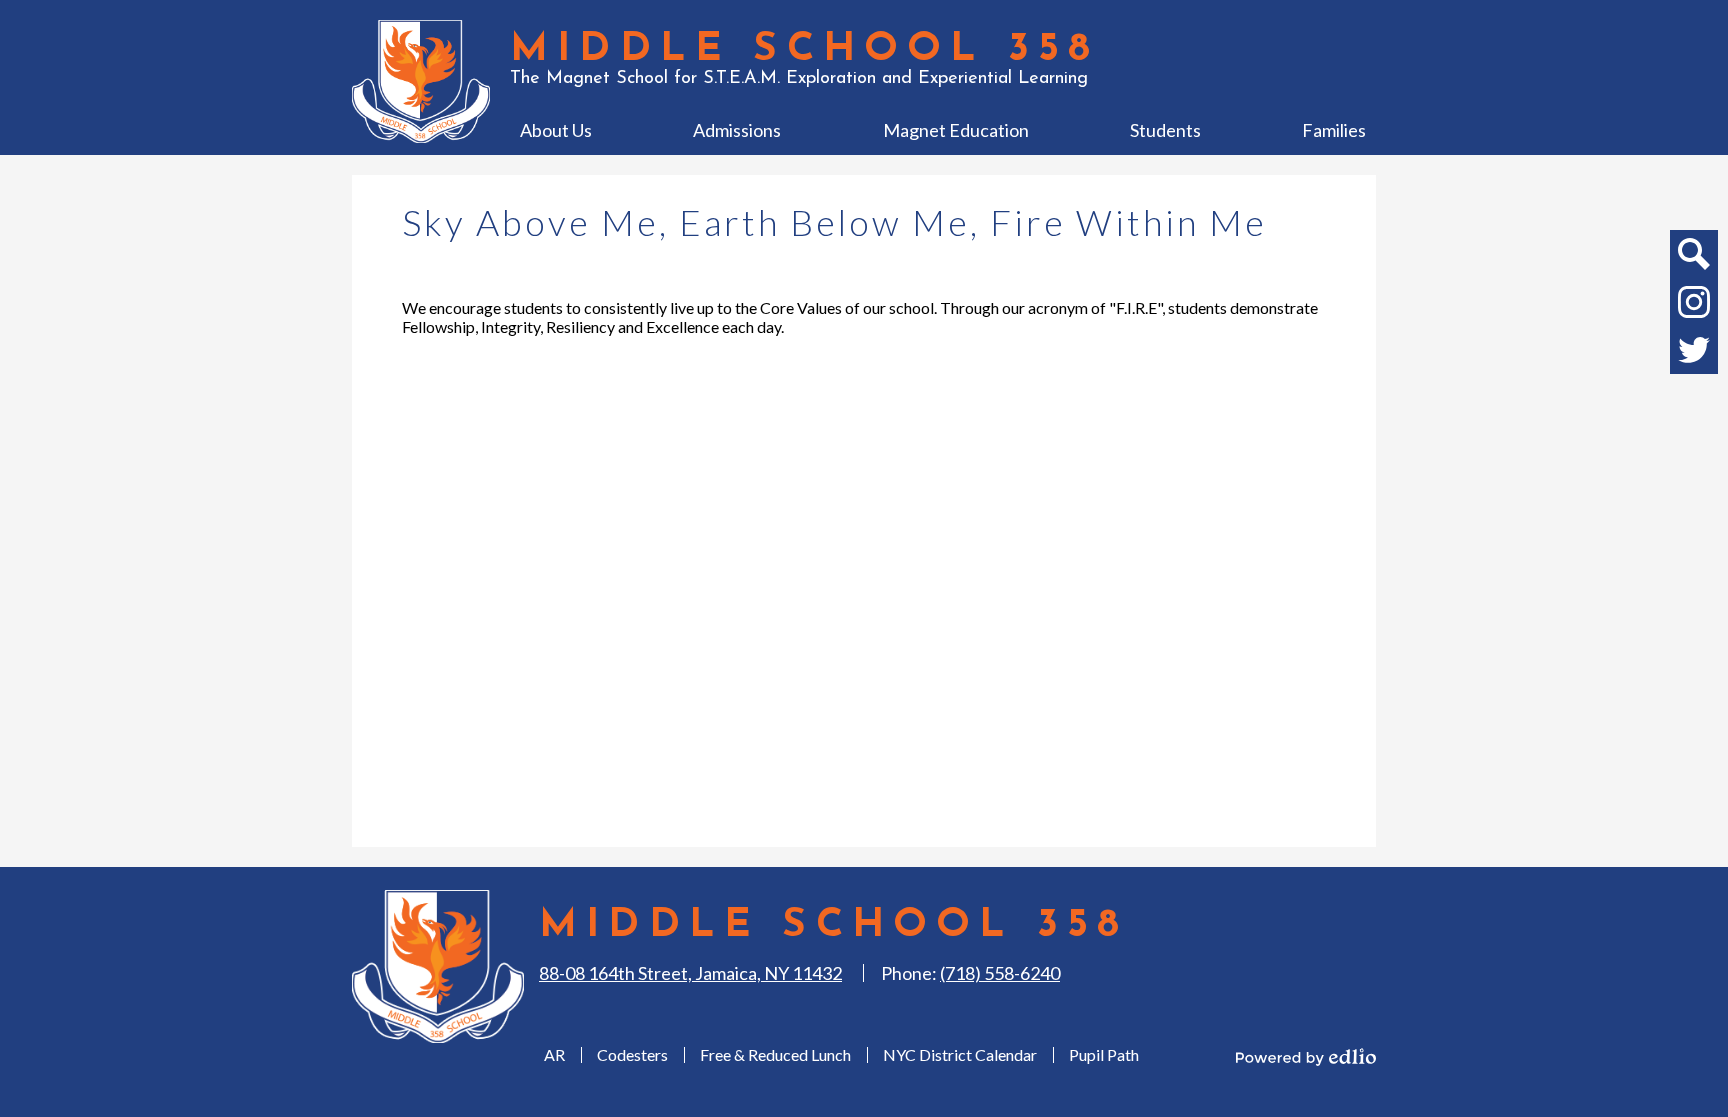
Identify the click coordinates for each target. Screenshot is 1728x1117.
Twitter (1694, 350)
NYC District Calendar (960, 1054)
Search (1694, 254)
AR (554, 1054)
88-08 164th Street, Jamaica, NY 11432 (690, 973)
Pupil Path (1104, 1054)
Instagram (1694, 302)
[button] (556, 130)
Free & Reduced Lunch (775, 1054)
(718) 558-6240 (1000, 973)
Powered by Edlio (1306, 1057)
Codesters (632, 1054)
